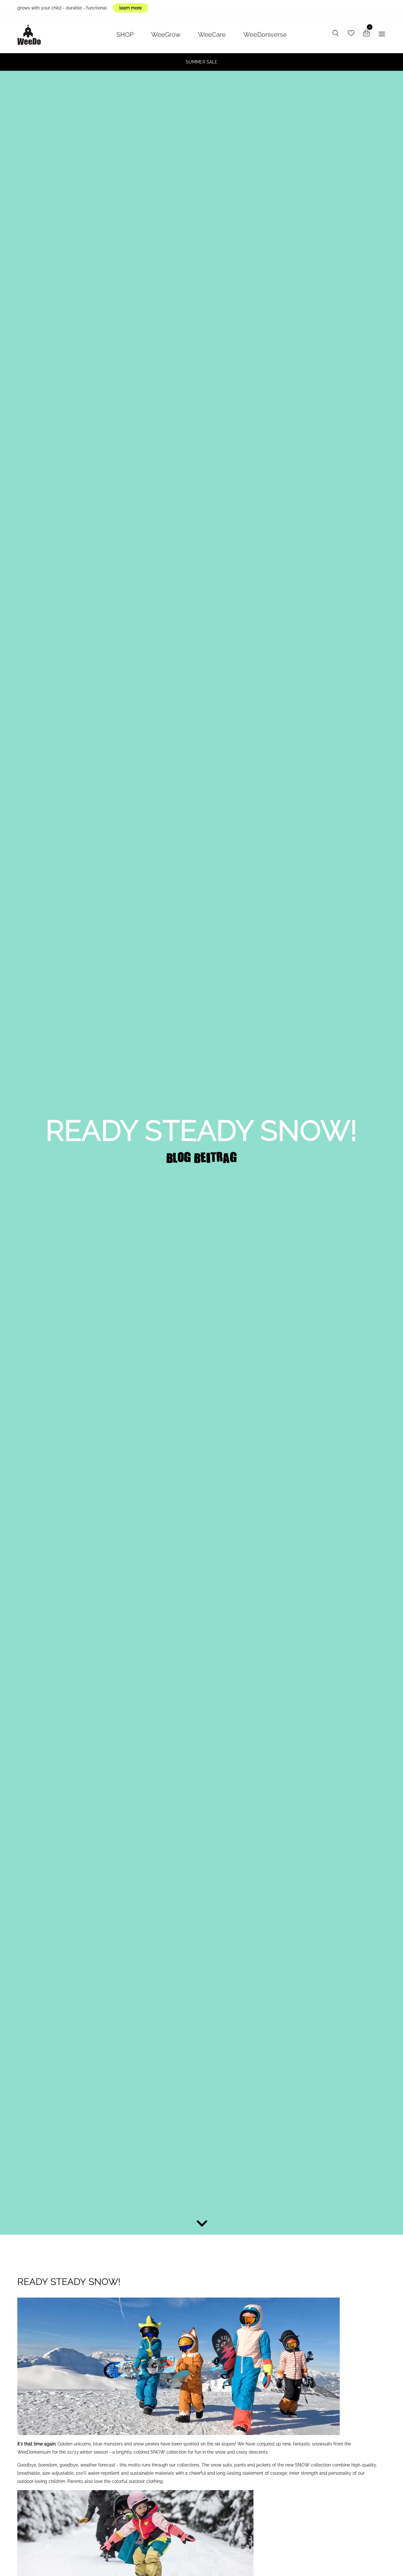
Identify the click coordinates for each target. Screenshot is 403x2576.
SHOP (125, 35)
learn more (131, 8)
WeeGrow (166, 35)
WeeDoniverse (265, 35)
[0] (366, 34)
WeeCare (212, 35)
